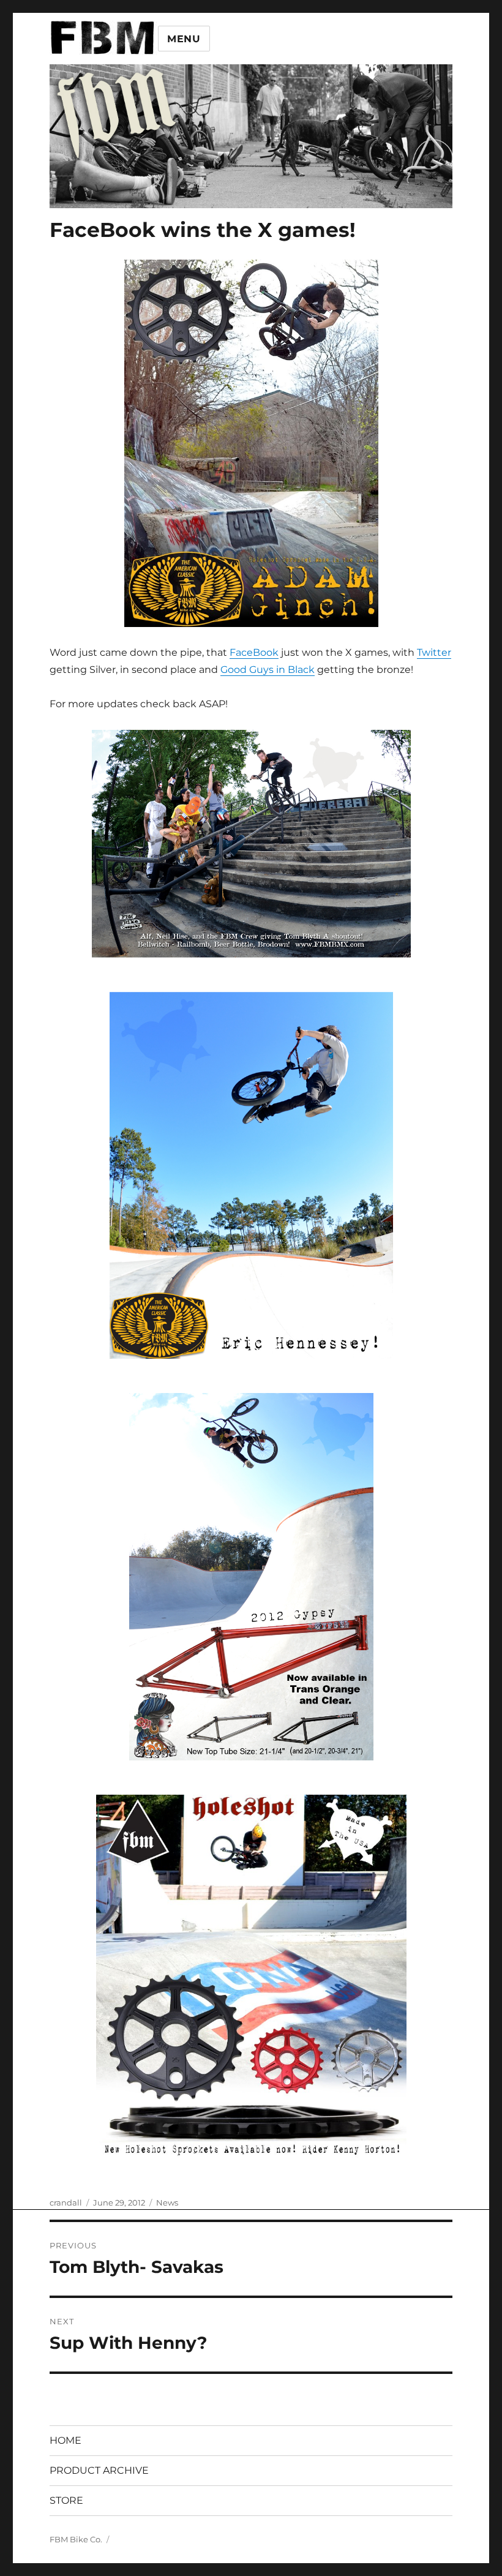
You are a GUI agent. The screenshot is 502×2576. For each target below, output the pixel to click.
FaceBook (254, 652)
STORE (66, 2500)
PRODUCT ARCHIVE (99, 2470)
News (167, 2202)
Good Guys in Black (268, 670)
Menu (184, 39)
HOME (66, 2440)
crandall (66, 2202)
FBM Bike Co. (76, 2539)
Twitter (434, 652)
